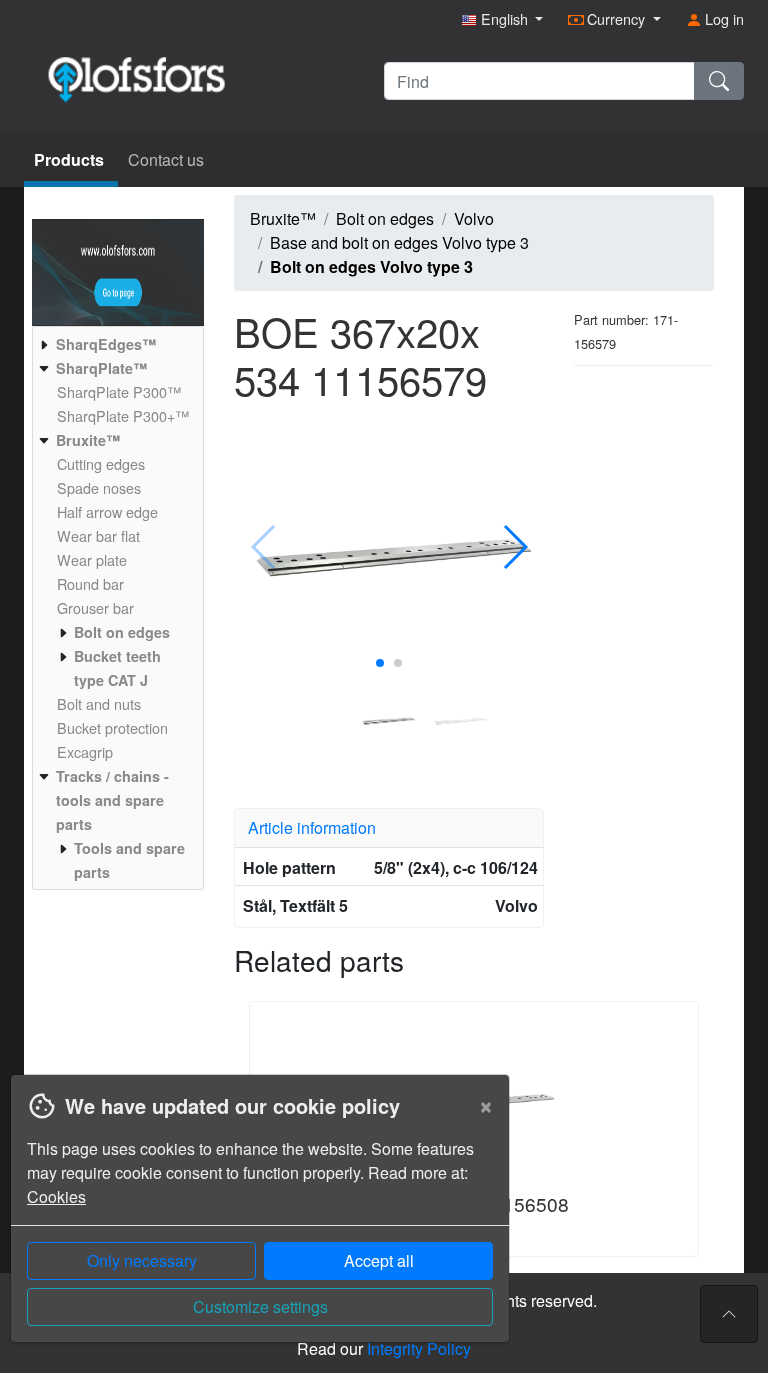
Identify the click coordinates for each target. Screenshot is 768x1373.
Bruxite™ (283, 218)
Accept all (379, 1260)
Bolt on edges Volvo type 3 (371, 266)
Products (71, 159)
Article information (312, 827)
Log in (722, 18)
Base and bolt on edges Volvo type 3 (399, 242)
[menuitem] (115, 344)
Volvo (474, 218)
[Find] (719, 81)
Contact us (166, 159)
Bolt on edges (385, 218)
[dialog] (255, 1223)
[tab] (389, 828)
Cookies (56, 1196)
